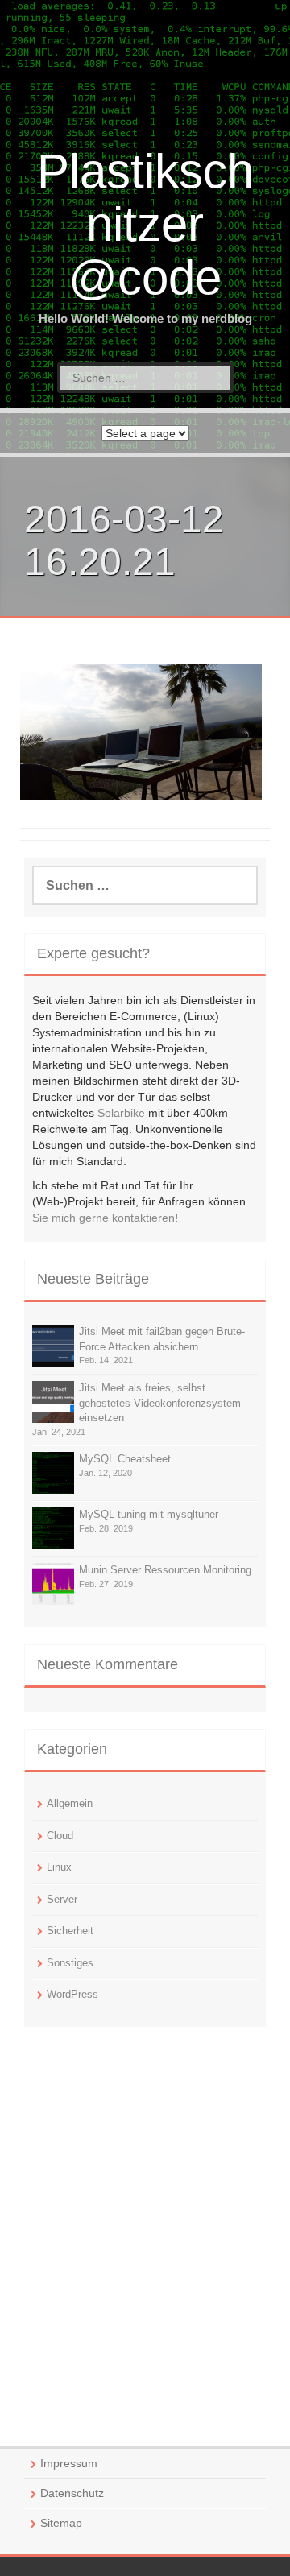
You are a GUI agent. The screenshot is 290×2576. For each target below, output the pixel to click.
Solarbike (121, 1113)
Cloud (60, 1836)
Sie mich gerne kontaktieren (104, 1218)
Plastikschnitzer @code (145, 224)
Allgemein (70, 1803)
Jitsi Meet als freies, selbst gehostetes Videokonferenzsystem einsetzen (160, 1403)
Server (62, 1899)
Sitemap (61, 2523)
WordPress (72, 1994)
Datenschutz (72, 2493)
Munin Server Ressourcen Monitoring (165, 1570)
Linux (59, 1867)
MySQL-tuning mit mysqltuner (149, 1514)
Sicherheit (70, 1931)
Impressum (69, 2463)
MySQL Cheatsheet (125, 1459)
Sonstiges (70, 1963)
